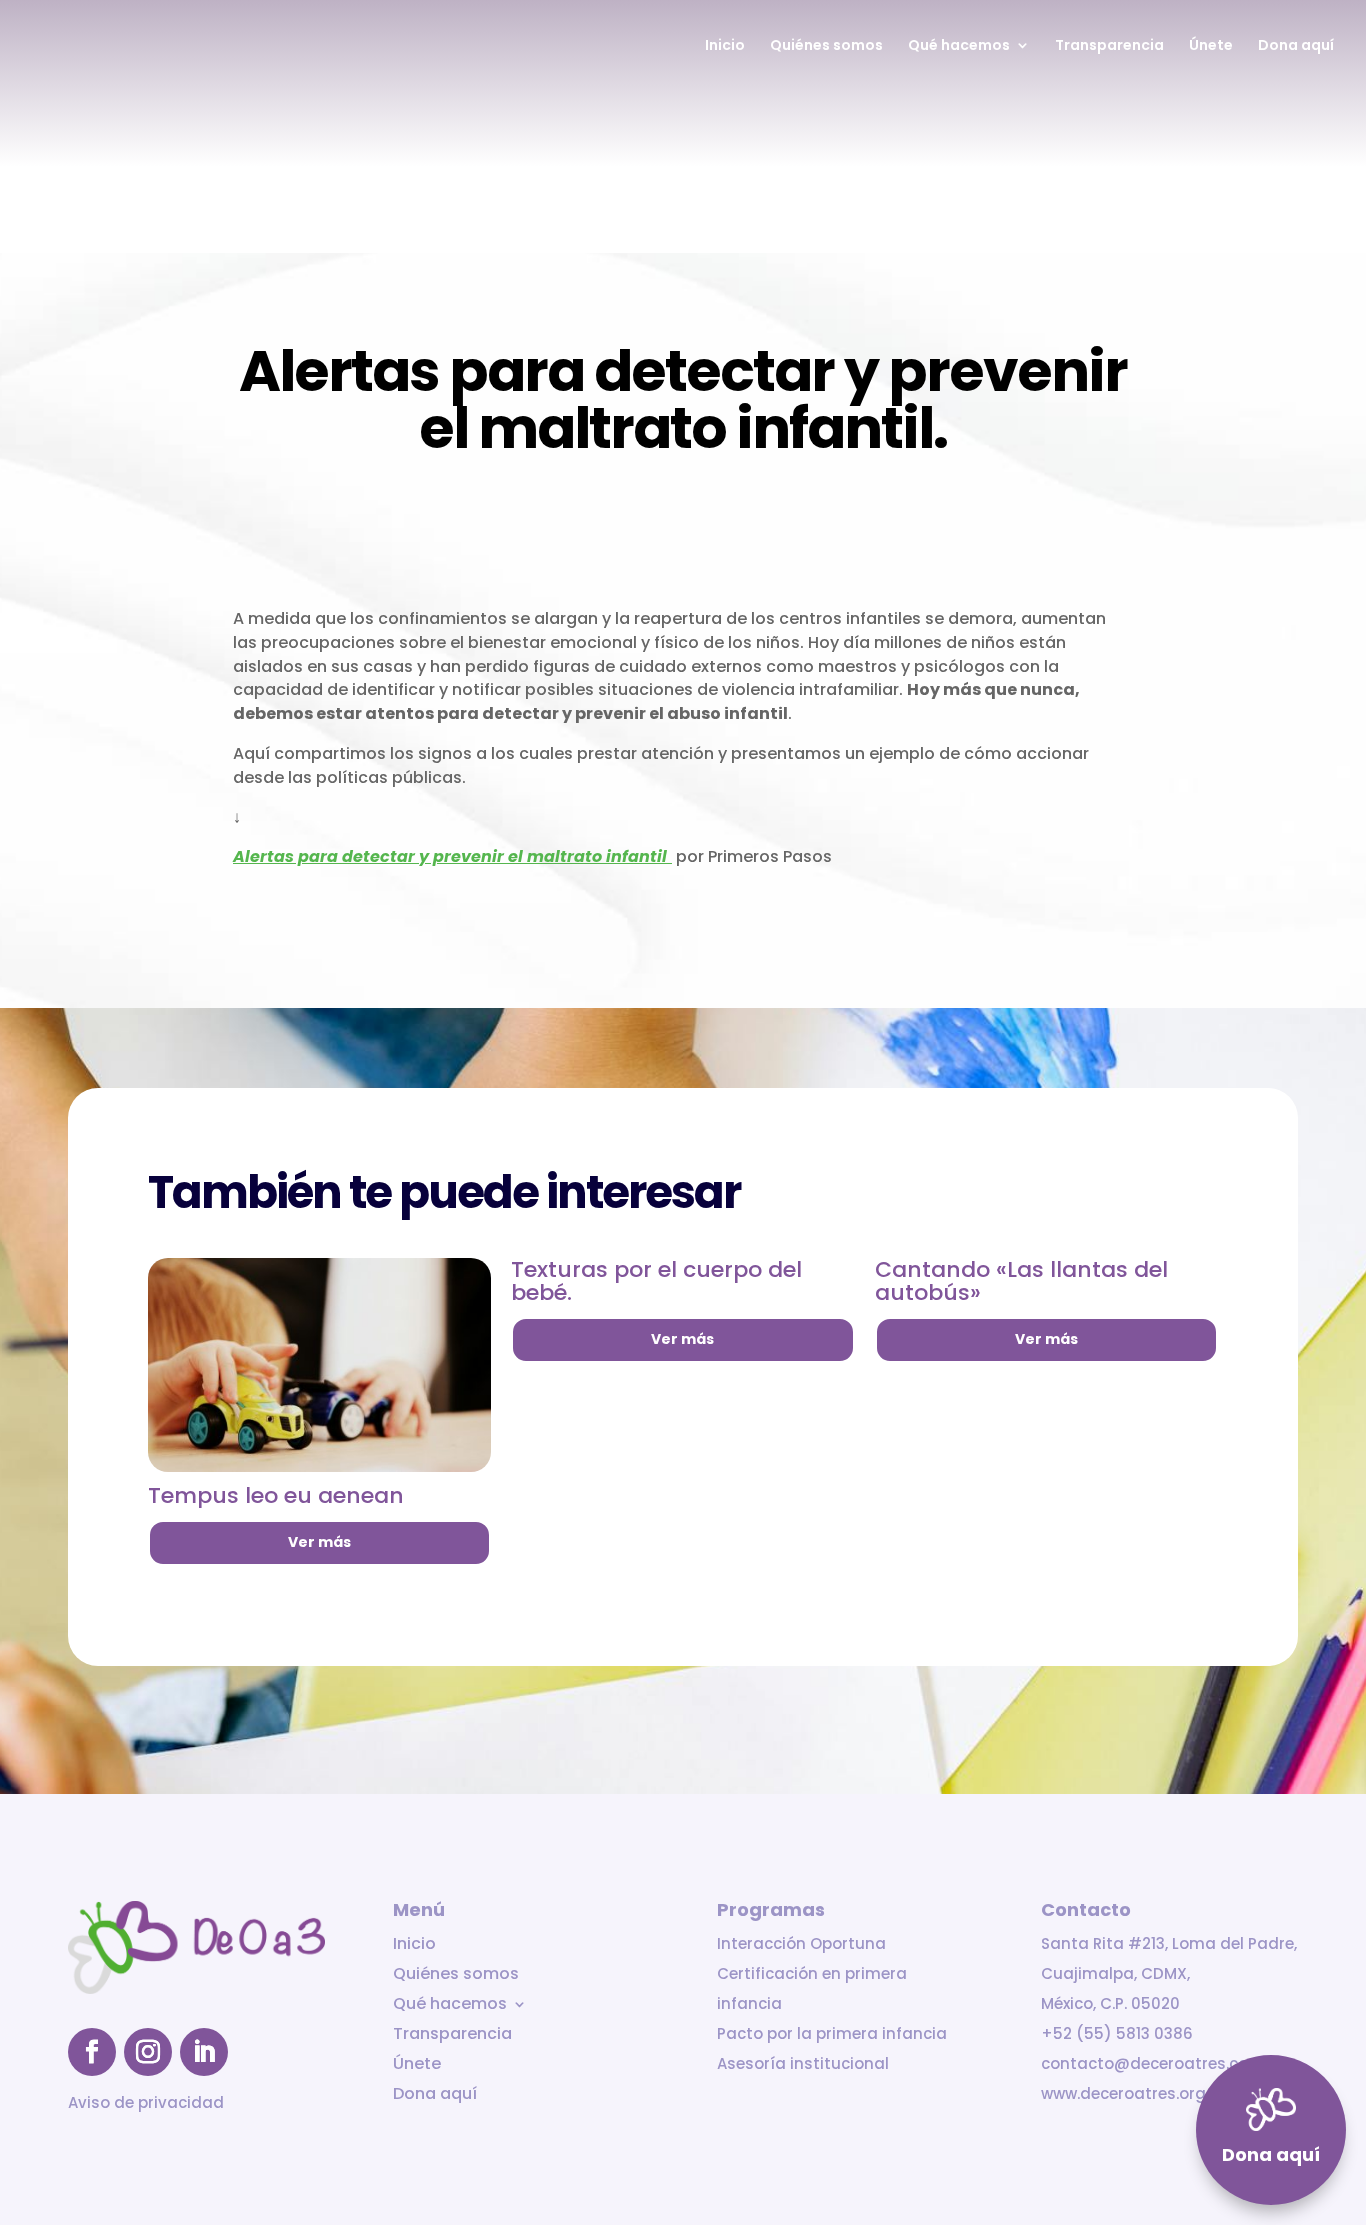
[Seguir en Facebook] (92, 2052)
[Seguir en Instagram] (148, 2052)
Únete (1211, 46)
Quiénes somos (826, 46)
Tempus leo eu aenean (276, 1495)
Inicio (725, 46)
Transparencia (1109, 46)
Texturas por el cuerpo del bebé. (656, 1281)
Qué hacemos (959, 46)
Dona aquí (1296, 46)
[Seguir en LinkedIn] (204, 2052)
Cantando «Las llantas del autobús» (1021, 1281)
